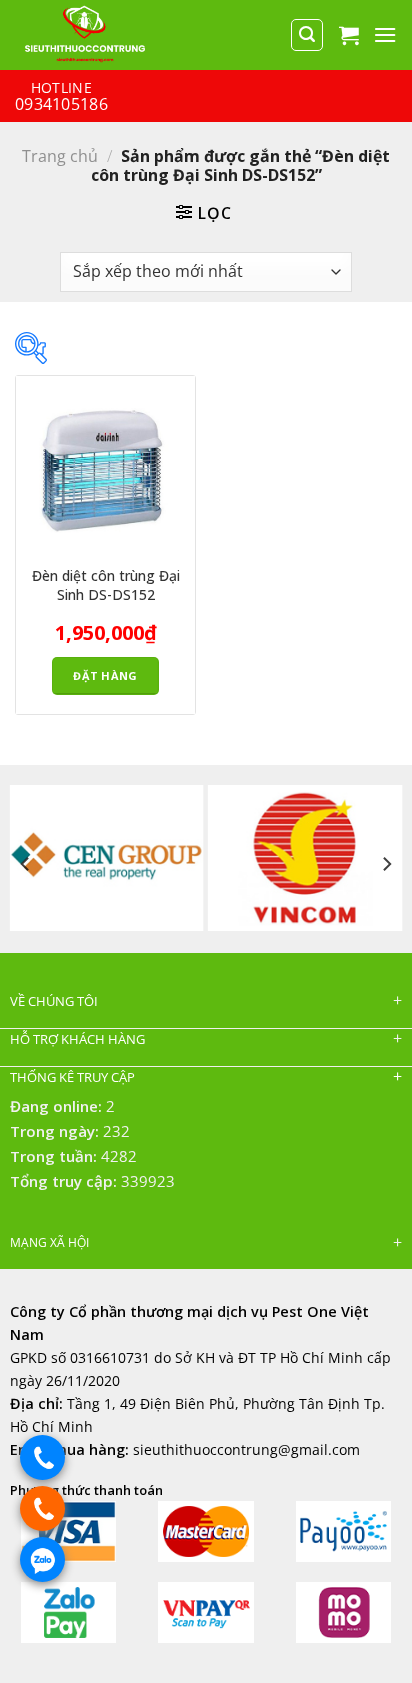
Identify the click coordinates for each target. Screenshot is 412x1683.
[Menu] (385, 34)
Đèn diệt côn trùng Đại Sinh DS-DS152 (106, 585)
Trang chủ (60, 156)
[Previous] (26, 863)
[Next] (386, 863)
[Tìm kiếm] (307, 35)
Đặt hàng (105, 675)
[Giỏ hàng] (349, 35)
